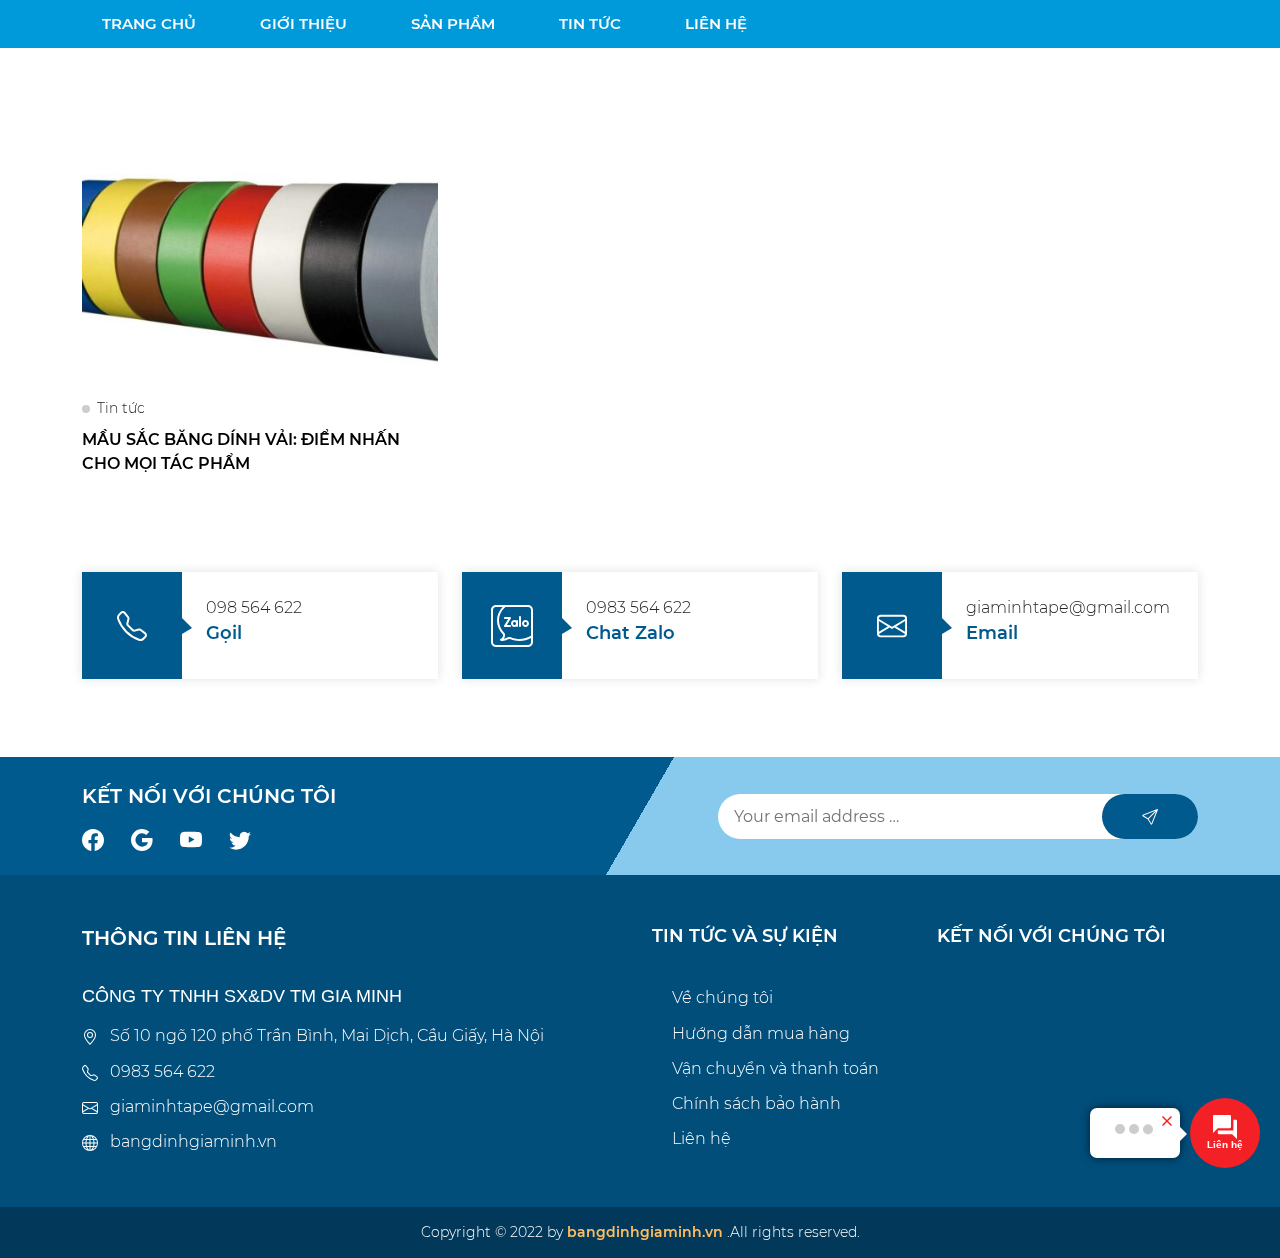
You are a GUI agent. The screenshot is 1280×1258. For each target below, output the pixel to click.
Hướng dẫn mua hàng (761, 1033)
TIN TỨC (590, 23)
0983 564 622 (162, 1071)
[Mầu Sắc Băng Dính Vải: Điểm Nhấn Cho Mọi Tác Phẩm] (260, 268)
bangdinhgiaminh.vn (193, 1141)
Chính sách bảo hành (756, 1103)
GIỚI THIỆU (303, 23)
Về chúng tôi (722, 997)
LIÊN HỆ (716, 23)
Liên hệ (701, 1138)
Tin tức (121, 408)
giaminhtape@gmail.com (212, 1106)
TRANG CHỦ (149, 23)
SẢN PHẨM (453, 23)
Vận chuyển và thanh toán (775, 1068)
